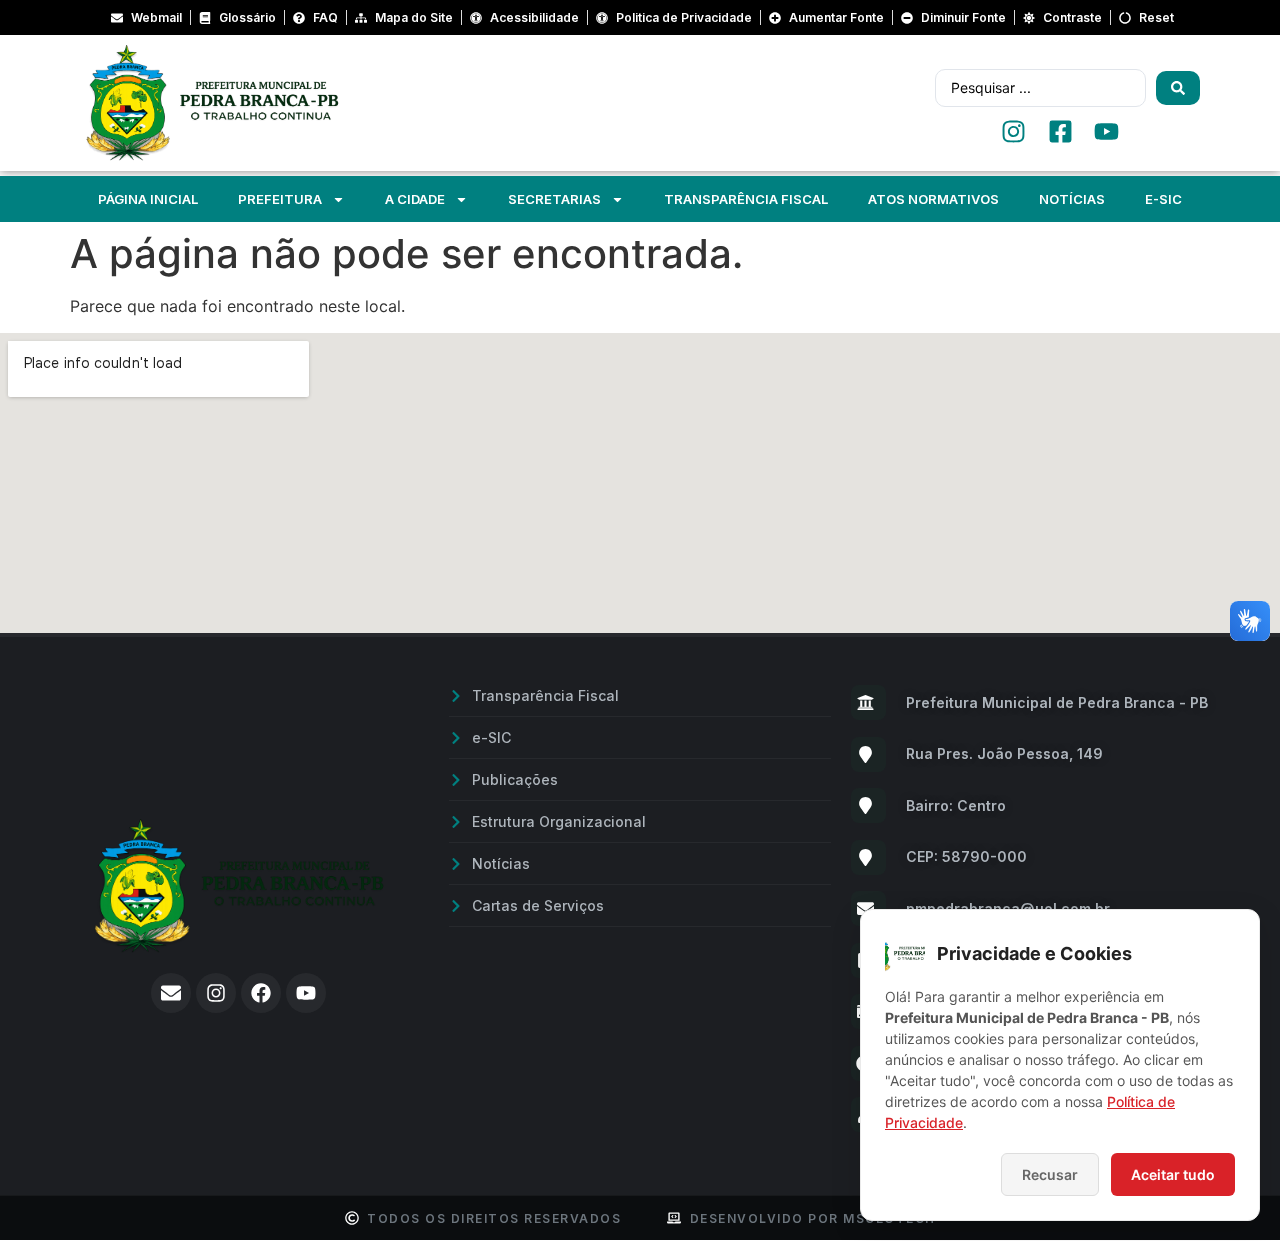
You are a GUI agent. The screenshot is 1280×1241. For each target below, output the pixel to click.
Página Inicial (148, 199)
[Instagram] (216, 993)
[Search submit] (1178, 88)
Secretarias (554, 199)
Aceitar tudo (1173, 1174)
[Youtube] (306, 993)
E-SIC (1163, 199)
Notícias (1072, 199)
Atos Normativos (933, 199)
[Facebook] (261, 993)
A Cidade (415, 199)
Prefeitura (280, 199)
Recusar (1050, 1174)
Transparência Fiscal (746, 199)
